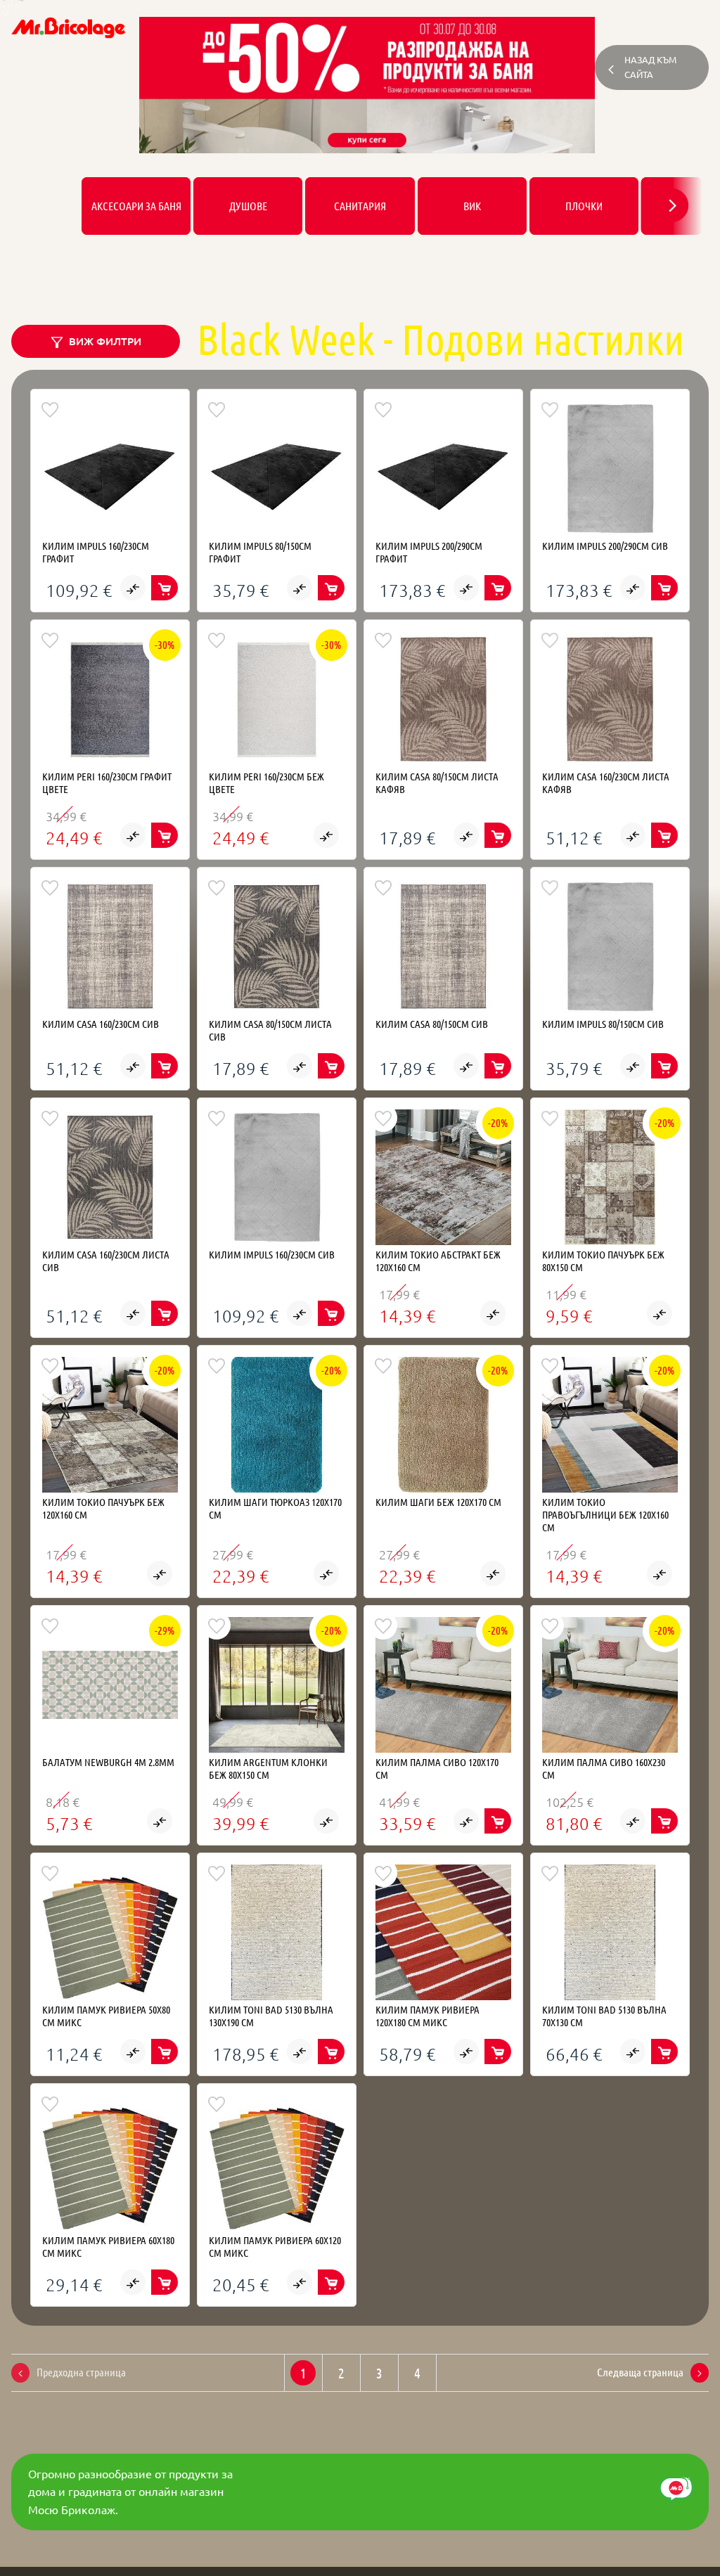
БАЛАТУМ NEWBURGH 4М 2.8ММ (108, 1762)
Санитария (360, 206)
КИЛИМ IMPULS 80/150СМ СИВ (603, 1024)
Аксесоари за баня (136, 206)
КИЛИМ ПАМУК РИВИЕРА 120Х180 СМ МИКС (427, 2016)
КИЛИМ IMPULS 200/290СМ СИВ (605, 546)
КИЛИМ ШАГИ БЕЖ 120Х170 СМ (438, 1502)
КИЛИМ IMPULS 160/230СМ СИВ (272, 1254)
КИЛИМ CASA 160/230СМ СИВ (101, 1024)
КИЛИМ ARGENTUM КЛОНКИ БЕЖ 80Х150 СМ (268, 1768)
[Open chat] (676, 2490)
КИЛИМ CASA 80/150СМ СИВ (432, 1024)
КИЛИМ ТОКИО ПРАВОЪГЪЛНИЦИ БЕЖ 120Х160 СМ (605, 1514)
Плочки (584, 206)
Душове (248, 206)
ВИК (472, 206)
